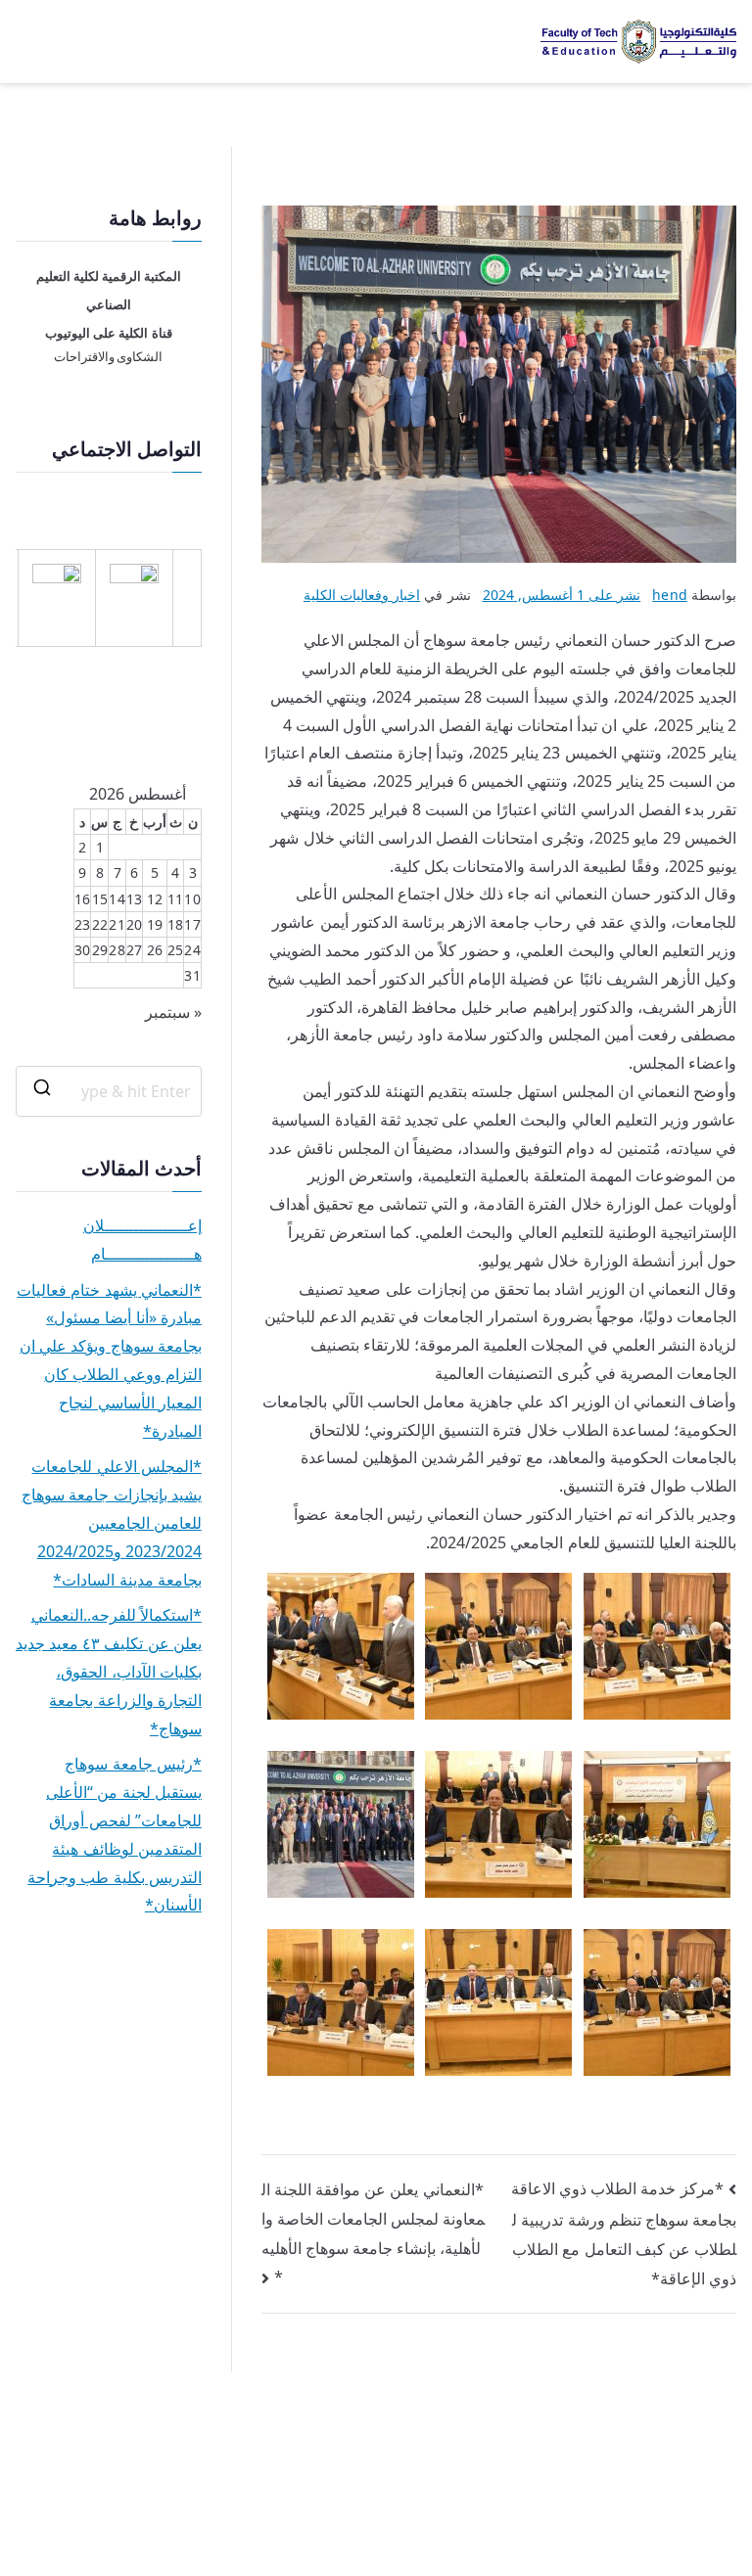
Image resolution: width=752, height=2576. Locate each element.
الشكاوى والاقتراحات (108, 357)
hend (670, 595)
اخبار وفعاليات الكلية (362, 595)
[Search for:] (109, 1091)
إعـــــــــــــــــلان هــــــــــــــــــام (142, 1240)
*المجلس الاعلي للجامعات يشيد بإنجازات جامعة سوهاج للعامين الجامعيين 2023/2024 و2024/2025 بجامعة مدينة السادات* (111, 1522)
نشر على (562, 595)
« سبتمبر (173, 1012)
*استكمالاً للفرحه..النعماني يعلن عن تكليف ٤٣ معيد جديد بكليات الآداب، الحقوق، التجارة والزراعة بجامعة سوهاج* (109, 1671)
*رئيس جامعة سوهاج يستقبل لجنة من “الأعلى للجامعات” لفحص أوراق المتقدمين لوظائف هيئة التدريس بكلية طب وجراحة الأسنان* (114, 1834)
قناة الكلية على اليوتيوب (108, 333)
